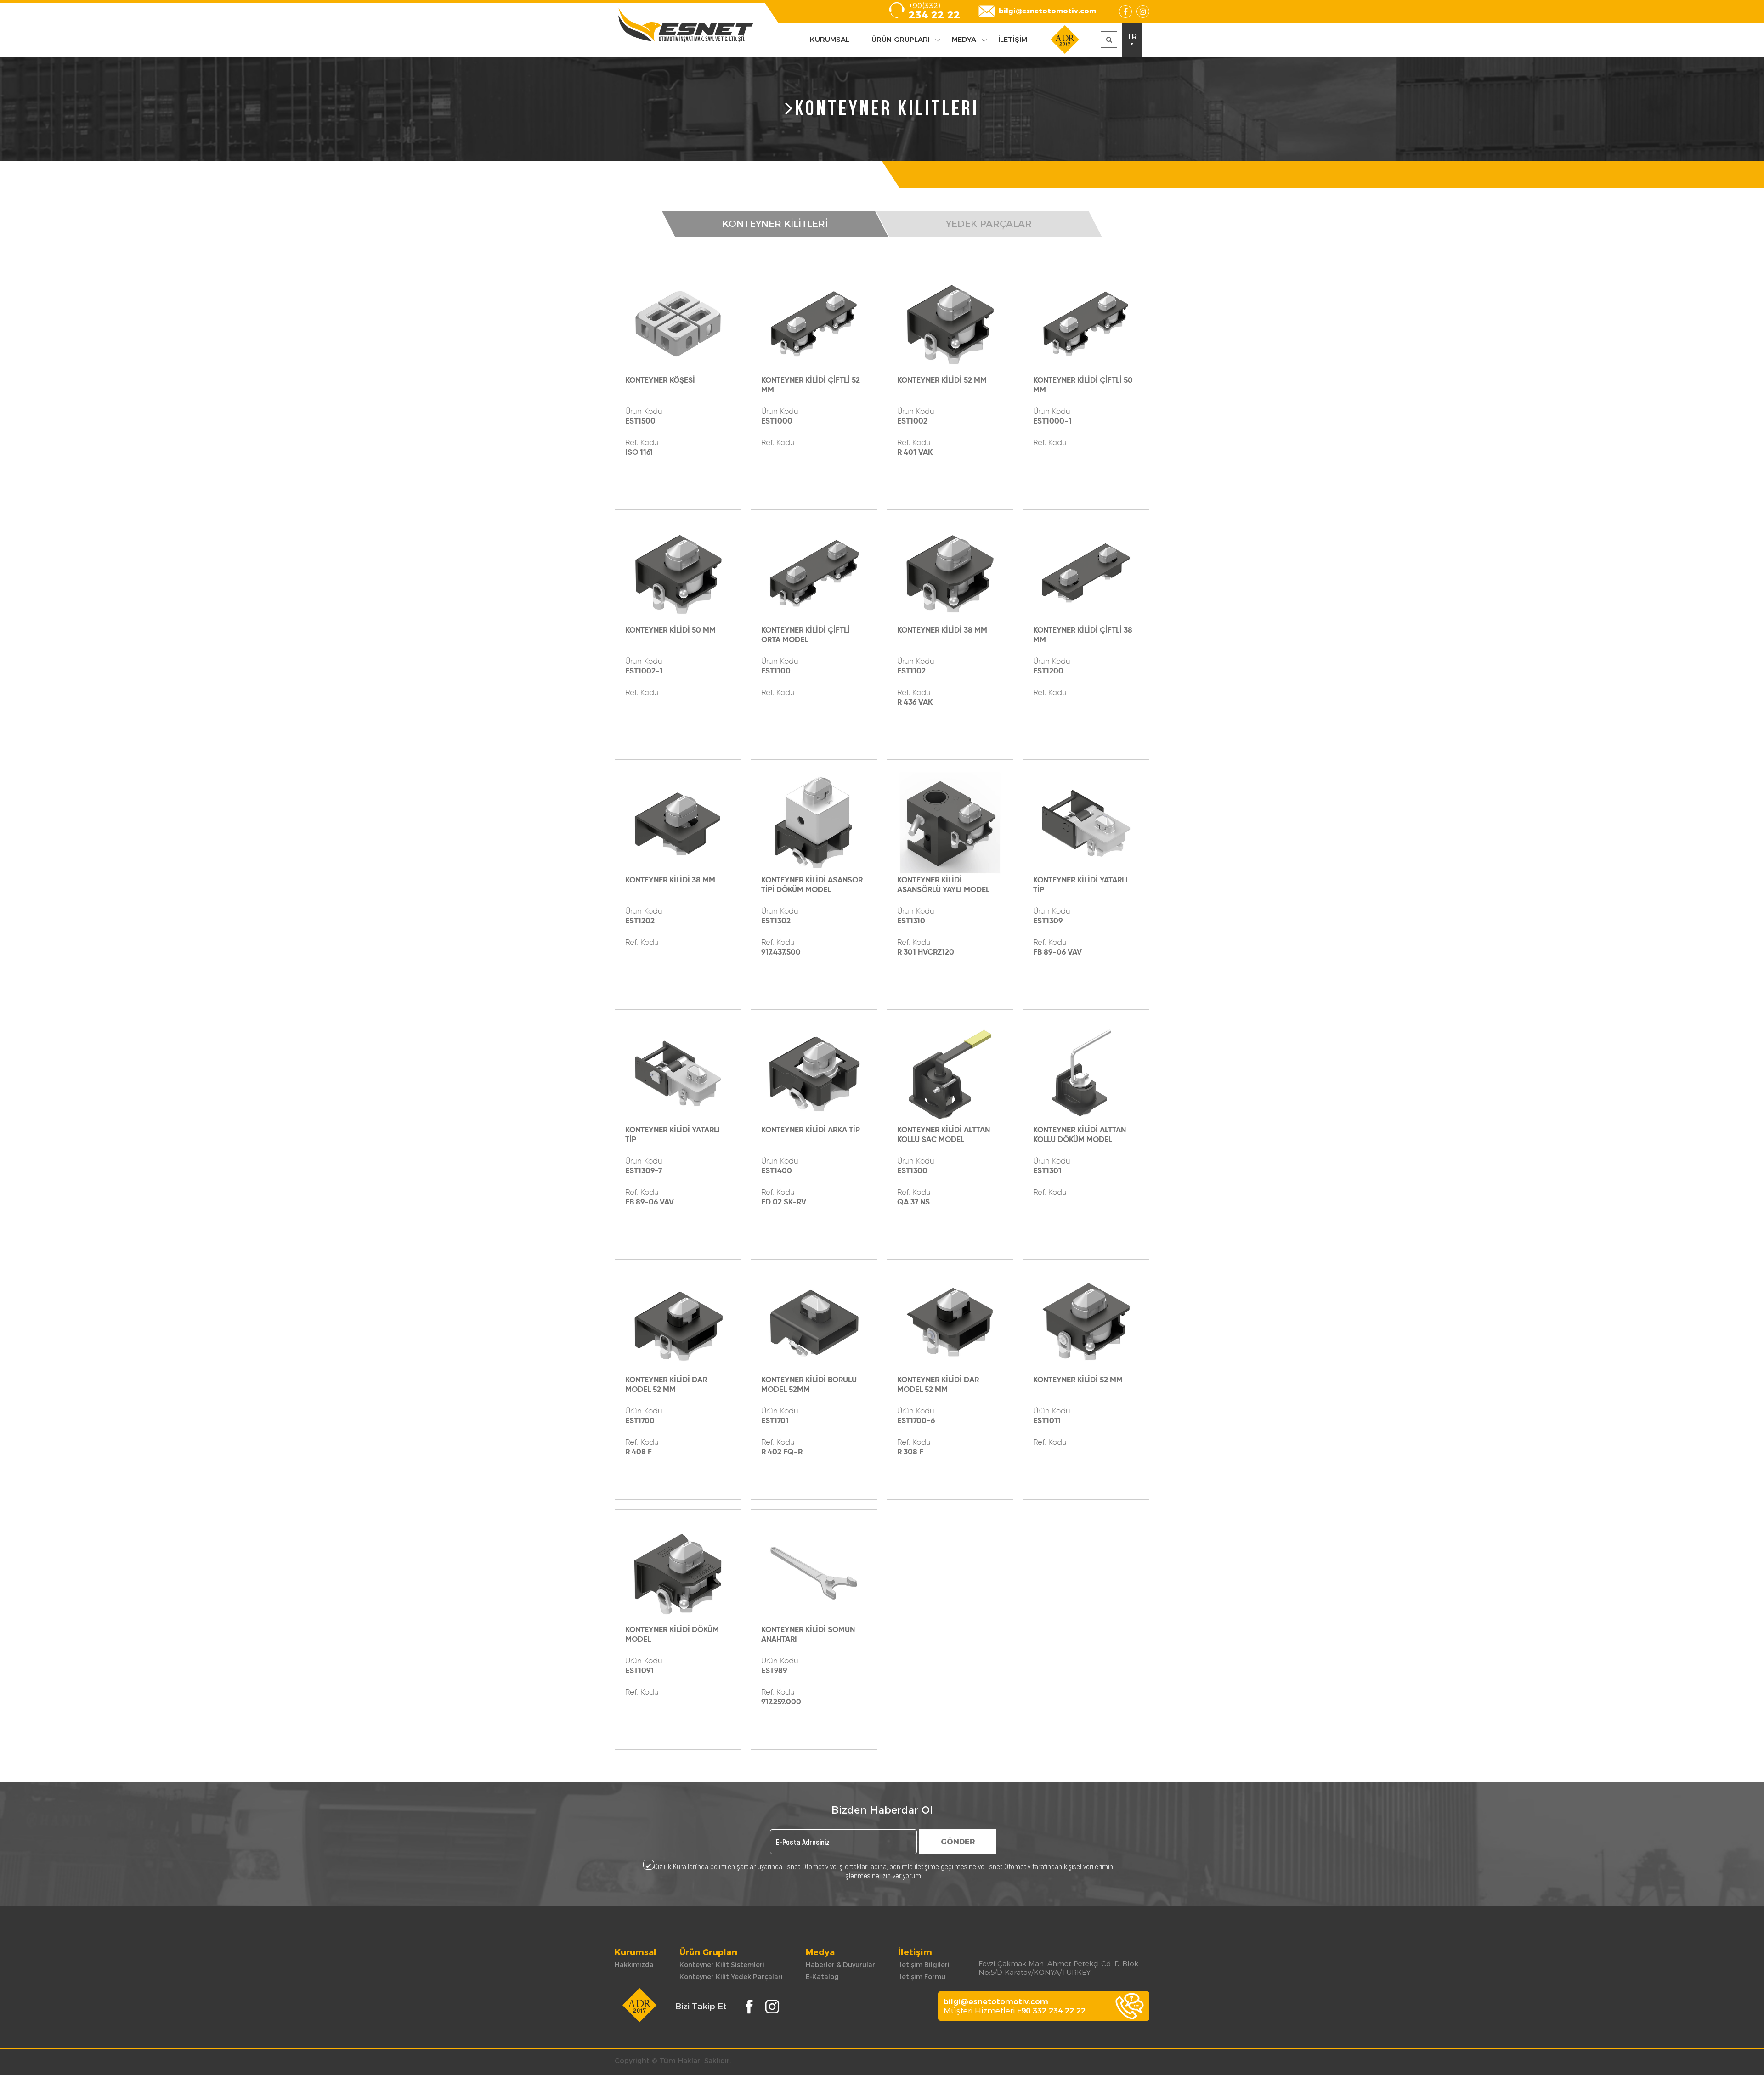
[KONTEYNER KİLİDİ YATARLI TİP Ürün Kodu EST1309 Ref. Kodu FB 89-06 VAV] (1086, 823)
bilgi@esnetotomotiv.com (1047, 11)
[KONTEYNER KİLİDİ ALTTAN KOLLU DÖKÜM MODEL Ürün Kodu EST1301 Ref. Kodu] (1086, 1073)
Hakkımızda (634, 1965)
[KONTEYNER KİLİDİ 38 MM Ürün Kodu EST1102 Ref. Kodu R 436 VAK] (950, 573)
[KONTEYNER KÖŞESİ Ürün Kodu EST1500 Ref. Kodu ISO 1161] (678, 323)
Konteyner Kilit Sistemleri (722, 1965)
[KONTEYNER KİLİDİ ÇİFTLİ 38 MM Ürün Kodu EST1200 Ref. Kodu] (1086, 573)
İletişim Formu (922, 1977)
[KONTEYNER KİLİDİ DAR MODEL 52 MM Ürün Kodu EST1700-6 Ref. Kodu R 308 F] (950, 1323)
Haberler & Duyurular (840, 1965)
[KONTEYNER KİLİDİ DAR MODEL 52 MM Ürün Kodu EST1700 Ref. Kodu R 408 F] (678, 1323)
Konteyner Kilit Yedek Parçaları (731, 1977)
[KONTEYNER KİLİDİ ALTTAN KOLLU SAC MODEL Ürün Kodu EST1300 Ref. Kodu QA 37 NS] (950, 1073)
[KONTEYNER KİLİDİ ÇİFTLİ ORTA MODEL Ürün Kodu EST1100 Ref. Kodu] (814, 573)
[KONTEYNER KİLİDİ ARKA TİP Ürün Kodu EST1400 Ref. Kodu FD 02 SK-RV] (814, 1073)
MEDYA (964, 39)
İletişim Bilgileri (924, 1965)
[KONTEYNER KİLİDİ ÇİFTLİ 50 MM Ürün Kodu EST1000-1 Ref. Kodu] (1086, 323)
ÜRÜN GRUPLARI (901, 39)
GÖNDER (958, 1842)
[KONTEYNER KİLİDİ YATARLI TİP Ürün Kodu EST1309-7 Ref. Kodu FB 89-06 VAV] (678, 1073)
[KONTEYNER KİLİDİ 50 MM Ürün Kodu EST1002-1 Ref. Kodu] (678, 573)
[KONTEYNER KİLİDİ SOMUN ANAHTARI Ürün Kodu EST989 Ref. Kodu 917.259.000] (814, 1572)
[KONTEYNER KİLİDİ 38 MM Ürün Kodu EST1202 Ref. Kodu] (678, 823)
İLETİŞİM (1013, 39)
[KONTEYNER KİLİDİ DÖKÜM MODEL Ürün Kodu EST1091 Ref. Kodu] (678, 1572)
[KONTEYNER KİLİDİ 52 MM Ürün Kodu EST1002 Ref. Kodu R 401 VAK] (950, 323)
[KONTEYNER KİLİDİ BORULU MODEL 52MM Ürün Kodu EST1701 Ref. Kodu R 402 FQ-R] (814, 1323)
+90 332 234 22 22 (1051, 2011)
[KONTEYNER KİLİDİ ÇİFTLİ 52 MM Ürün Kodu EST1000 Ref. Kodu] (814, 323)
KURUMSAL (830, 39)
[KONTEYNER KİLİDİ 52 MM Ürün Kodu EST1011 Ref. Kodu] (1086, 1323)
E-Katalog (822, 1977)
